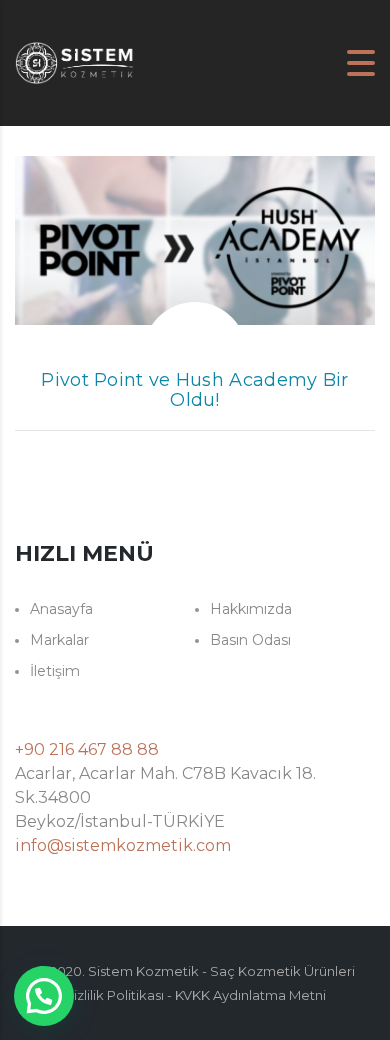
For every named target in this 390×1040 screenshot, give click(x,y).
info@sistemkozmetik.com (123, 845)
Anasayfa (61, 609)
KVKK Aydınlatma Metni (250, 995)
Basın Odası (250, 640)
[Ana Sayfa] (75, 61)
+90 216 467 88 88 (87, 749)
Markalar (59, 640)
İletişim (55, 671)
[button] (44, 996)
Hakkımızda (251, 609)
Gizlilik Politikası (114, 995)
